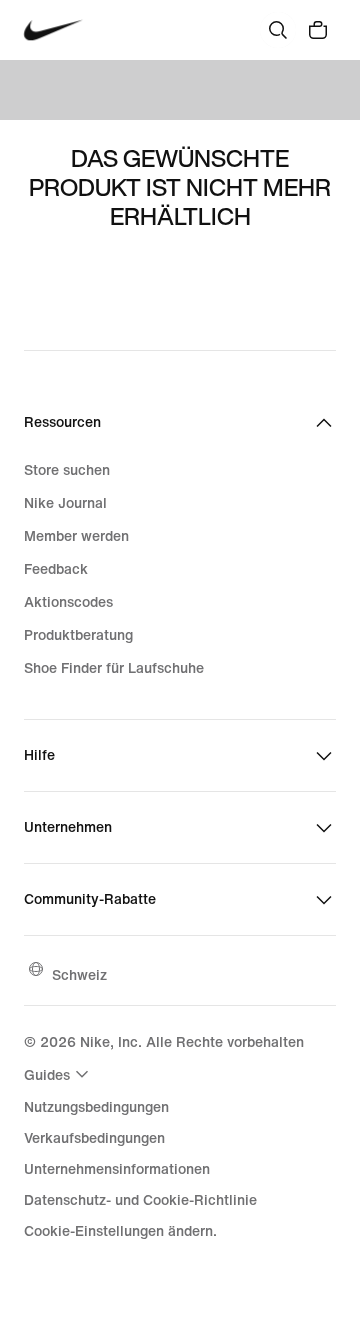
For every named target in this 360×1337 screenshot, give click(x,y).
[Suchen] (278, 30)
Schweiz (79, 974)
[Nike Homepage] (53, 30)
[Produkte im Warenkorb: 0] (318, 30)
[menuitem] (59, 1074)
